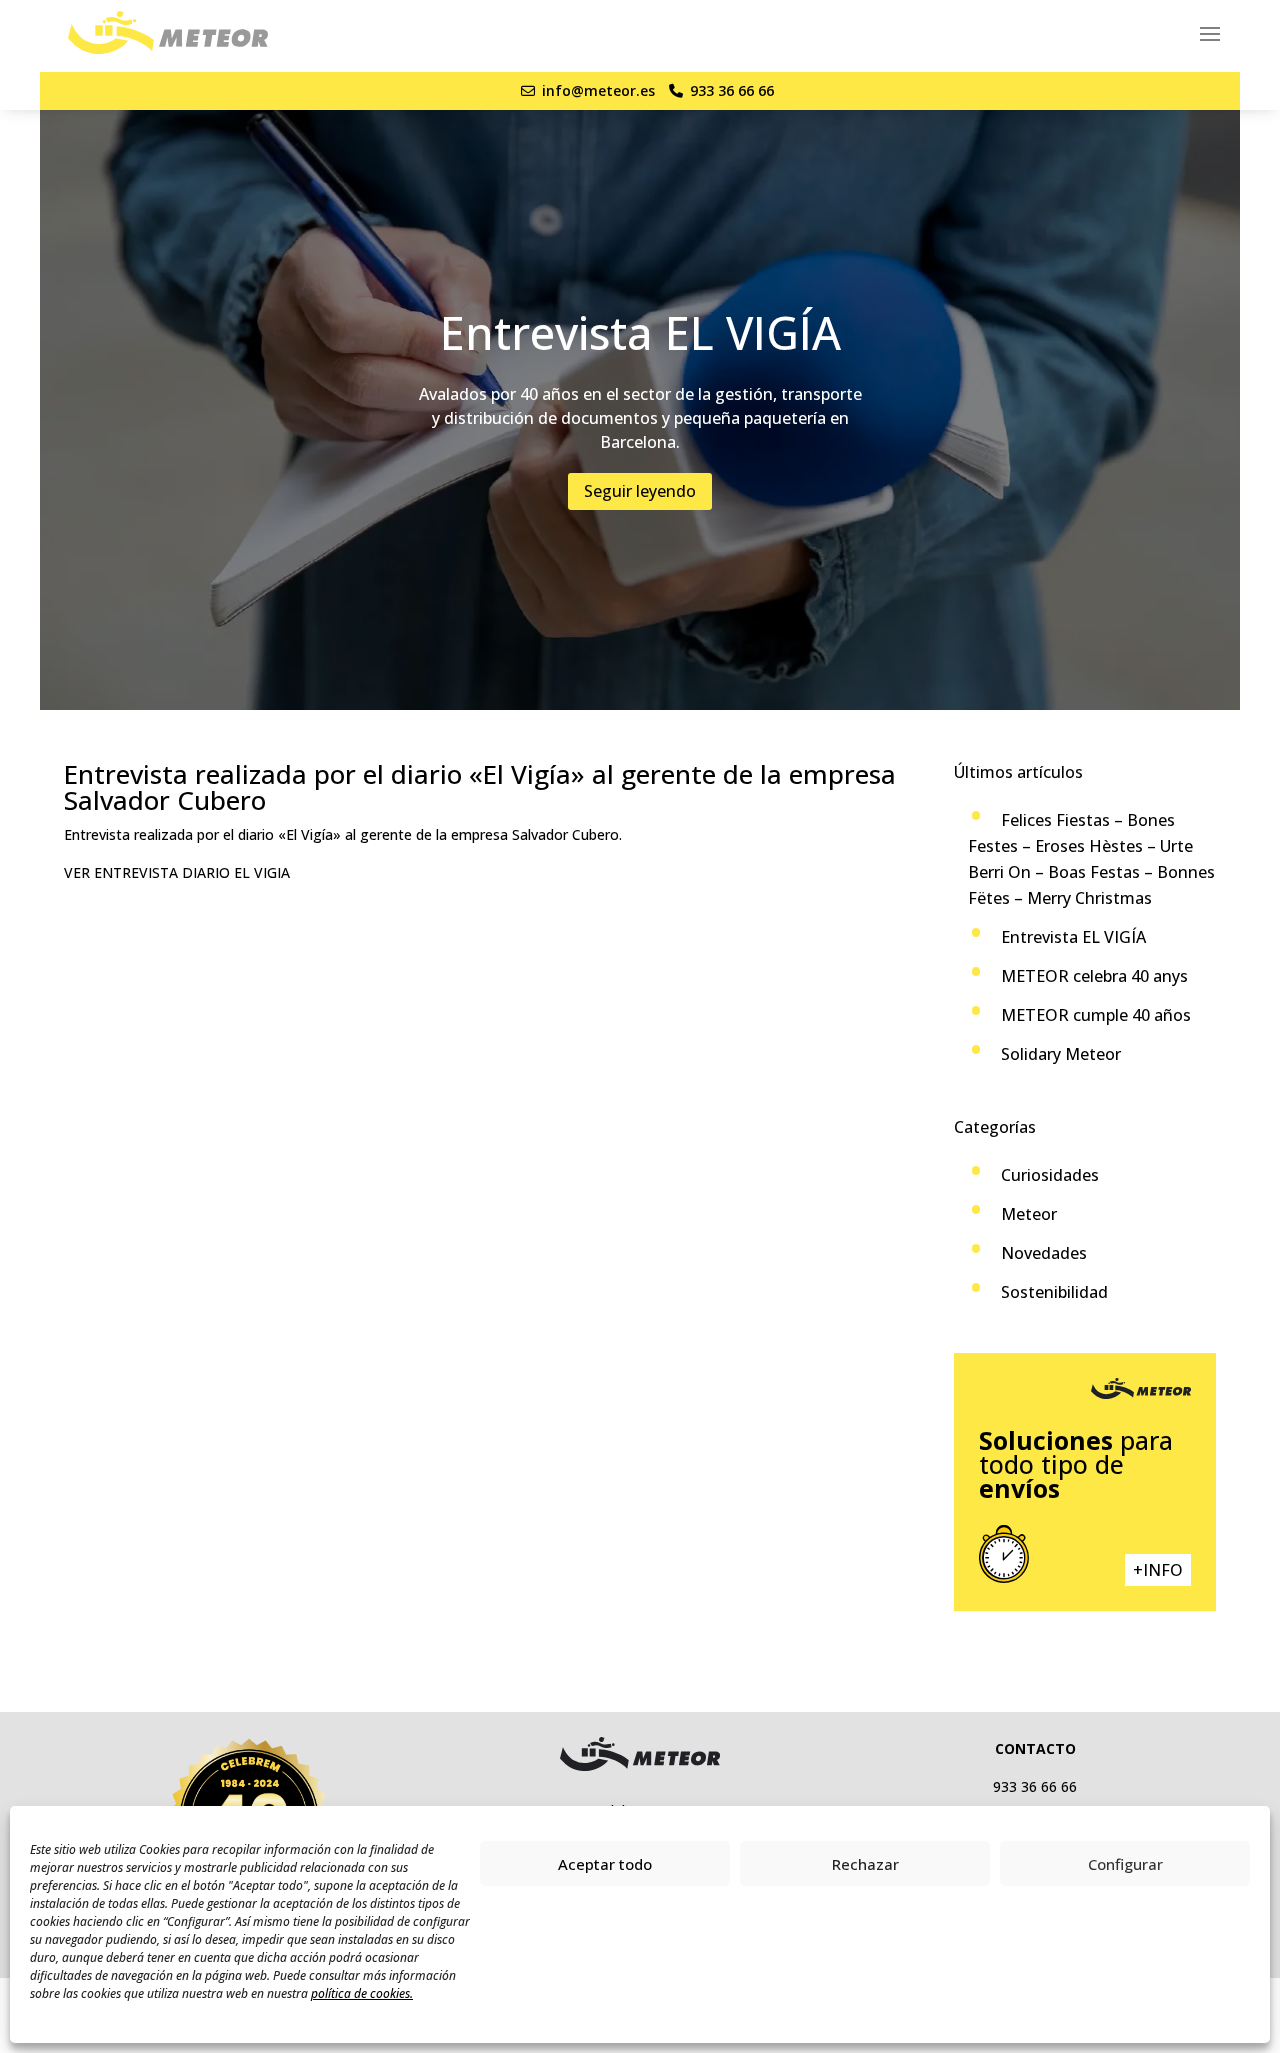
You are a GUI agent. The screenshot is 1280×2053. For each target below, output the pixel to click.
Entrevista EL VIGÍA (1073, 937)
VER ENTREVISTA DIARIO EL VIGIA (177, 872)
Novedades (1044, 1253)
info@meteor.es (598, 90)
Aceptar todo (605, 1864)
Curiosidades (1050, 1175)
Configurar (1125, 1864)
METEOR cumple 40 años (1096, 1015)
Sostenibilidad (1054, 1292)
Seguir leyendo (640, 491)
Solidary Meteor (1061, 1054)
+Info (1158, 1570)
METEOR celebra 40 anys (1094, 976)
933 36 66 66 (732, 90)
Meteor (1029, 1214)
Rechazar (865, 1864)
